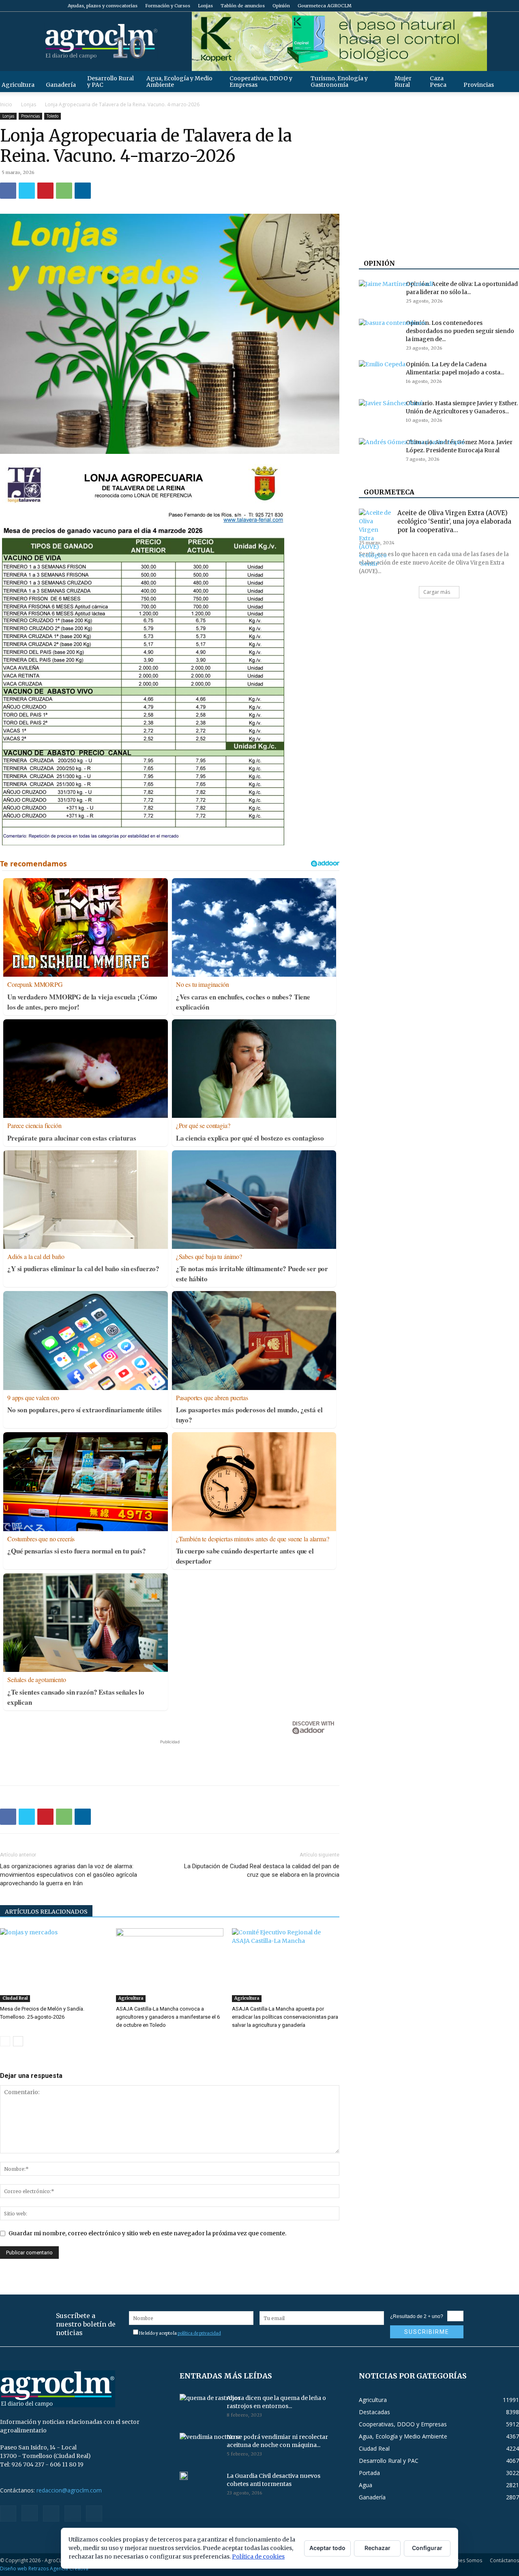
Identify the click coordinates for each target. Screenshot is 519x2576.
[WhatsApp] (64, 191)
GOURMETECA (389, 492)
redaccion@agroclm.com (69, 2490)
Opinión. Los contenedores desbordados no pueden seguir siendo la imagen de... (460, 331)
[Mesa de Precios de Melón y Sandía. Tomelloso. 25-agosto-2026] (54, 1965)
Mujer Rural (403, 82)
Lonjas (205, 6)
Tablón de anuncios (243, 6)
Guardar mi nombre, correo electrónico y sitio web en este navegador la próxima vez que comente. (147, 2233)
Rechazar (377, 2548)
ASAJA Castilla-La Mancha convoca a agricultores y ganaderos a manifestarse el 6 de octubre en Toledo (168, 2017)
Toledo (53, 116)
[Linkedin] (83, 191)
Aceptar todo (327, 2548)
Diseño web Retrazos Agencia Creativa (44, 2568)
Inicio (6, 104)
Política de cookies (258, 2557)
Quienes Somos (464, 2560)
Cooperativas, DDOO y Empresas (261, 82)
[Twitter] (500, 6)
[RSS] (486, 6)
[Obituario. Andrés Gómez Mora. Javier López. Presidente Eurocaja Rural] (412, 475)
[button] (509, 81)
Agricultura (131, 1998)
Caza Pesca (438, 82)
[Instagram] (473, 6)
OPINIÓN (379, 263)
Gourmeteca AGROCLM (325, 6)
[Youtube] (513, 6)
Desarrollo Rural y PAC (110, 82)
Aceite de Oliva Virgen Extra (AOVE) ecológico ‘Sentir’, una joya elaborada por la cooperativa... (454, 521)
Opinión (281, 6)
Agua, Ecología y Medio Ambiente (179, 82)
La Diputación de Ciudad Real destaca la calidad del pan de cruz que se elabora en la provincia (262, 1870)
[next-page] (18, 2041)
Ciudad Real (15, 1998)
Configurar (427, 2548)
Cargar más (437, 592)
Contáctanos (504, 2560)
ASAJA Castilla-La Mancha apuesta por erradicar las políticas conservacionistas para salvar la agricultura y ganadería (285, 2017)
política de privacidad (199, 2333)
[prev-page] (5, 2041)
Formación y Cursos (168, 6)
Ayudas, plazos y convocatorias (103, 6)
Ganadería (61, 85)
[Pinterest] (45, 191)
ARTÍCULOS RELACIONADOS (46, 1912)
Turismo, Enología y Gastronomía (339, 82)
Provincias (479, 85)
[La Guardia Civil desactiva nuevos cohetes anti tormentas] (184, 2476)
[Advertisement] (170, 1758)
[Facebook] (459, 6)
